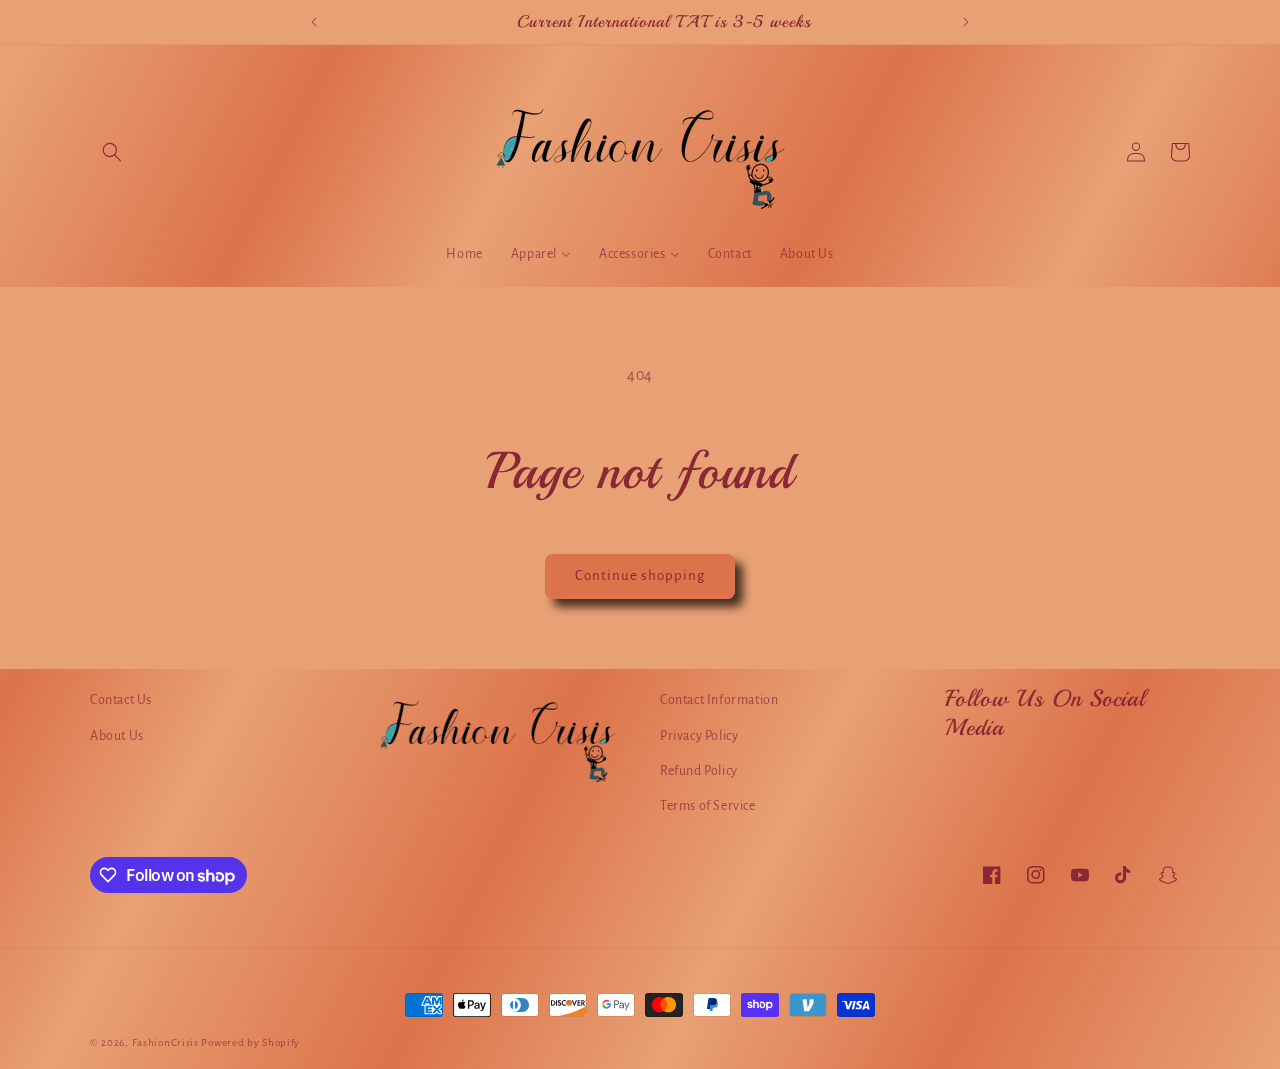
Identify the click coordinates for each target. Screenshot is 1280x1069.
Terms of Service (708, 805)
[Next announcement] (966, 22)
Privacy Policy (699, 735)
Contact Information (719, 700)
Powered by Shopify (250, 1042)
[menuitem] (464, 254)
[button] (112, 152)
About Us (117, 735)
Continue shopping (640, 575)
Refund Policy (699, 770)
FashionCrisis (165, 1042)
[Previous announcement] (314, 22)
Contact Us (121, 700)
